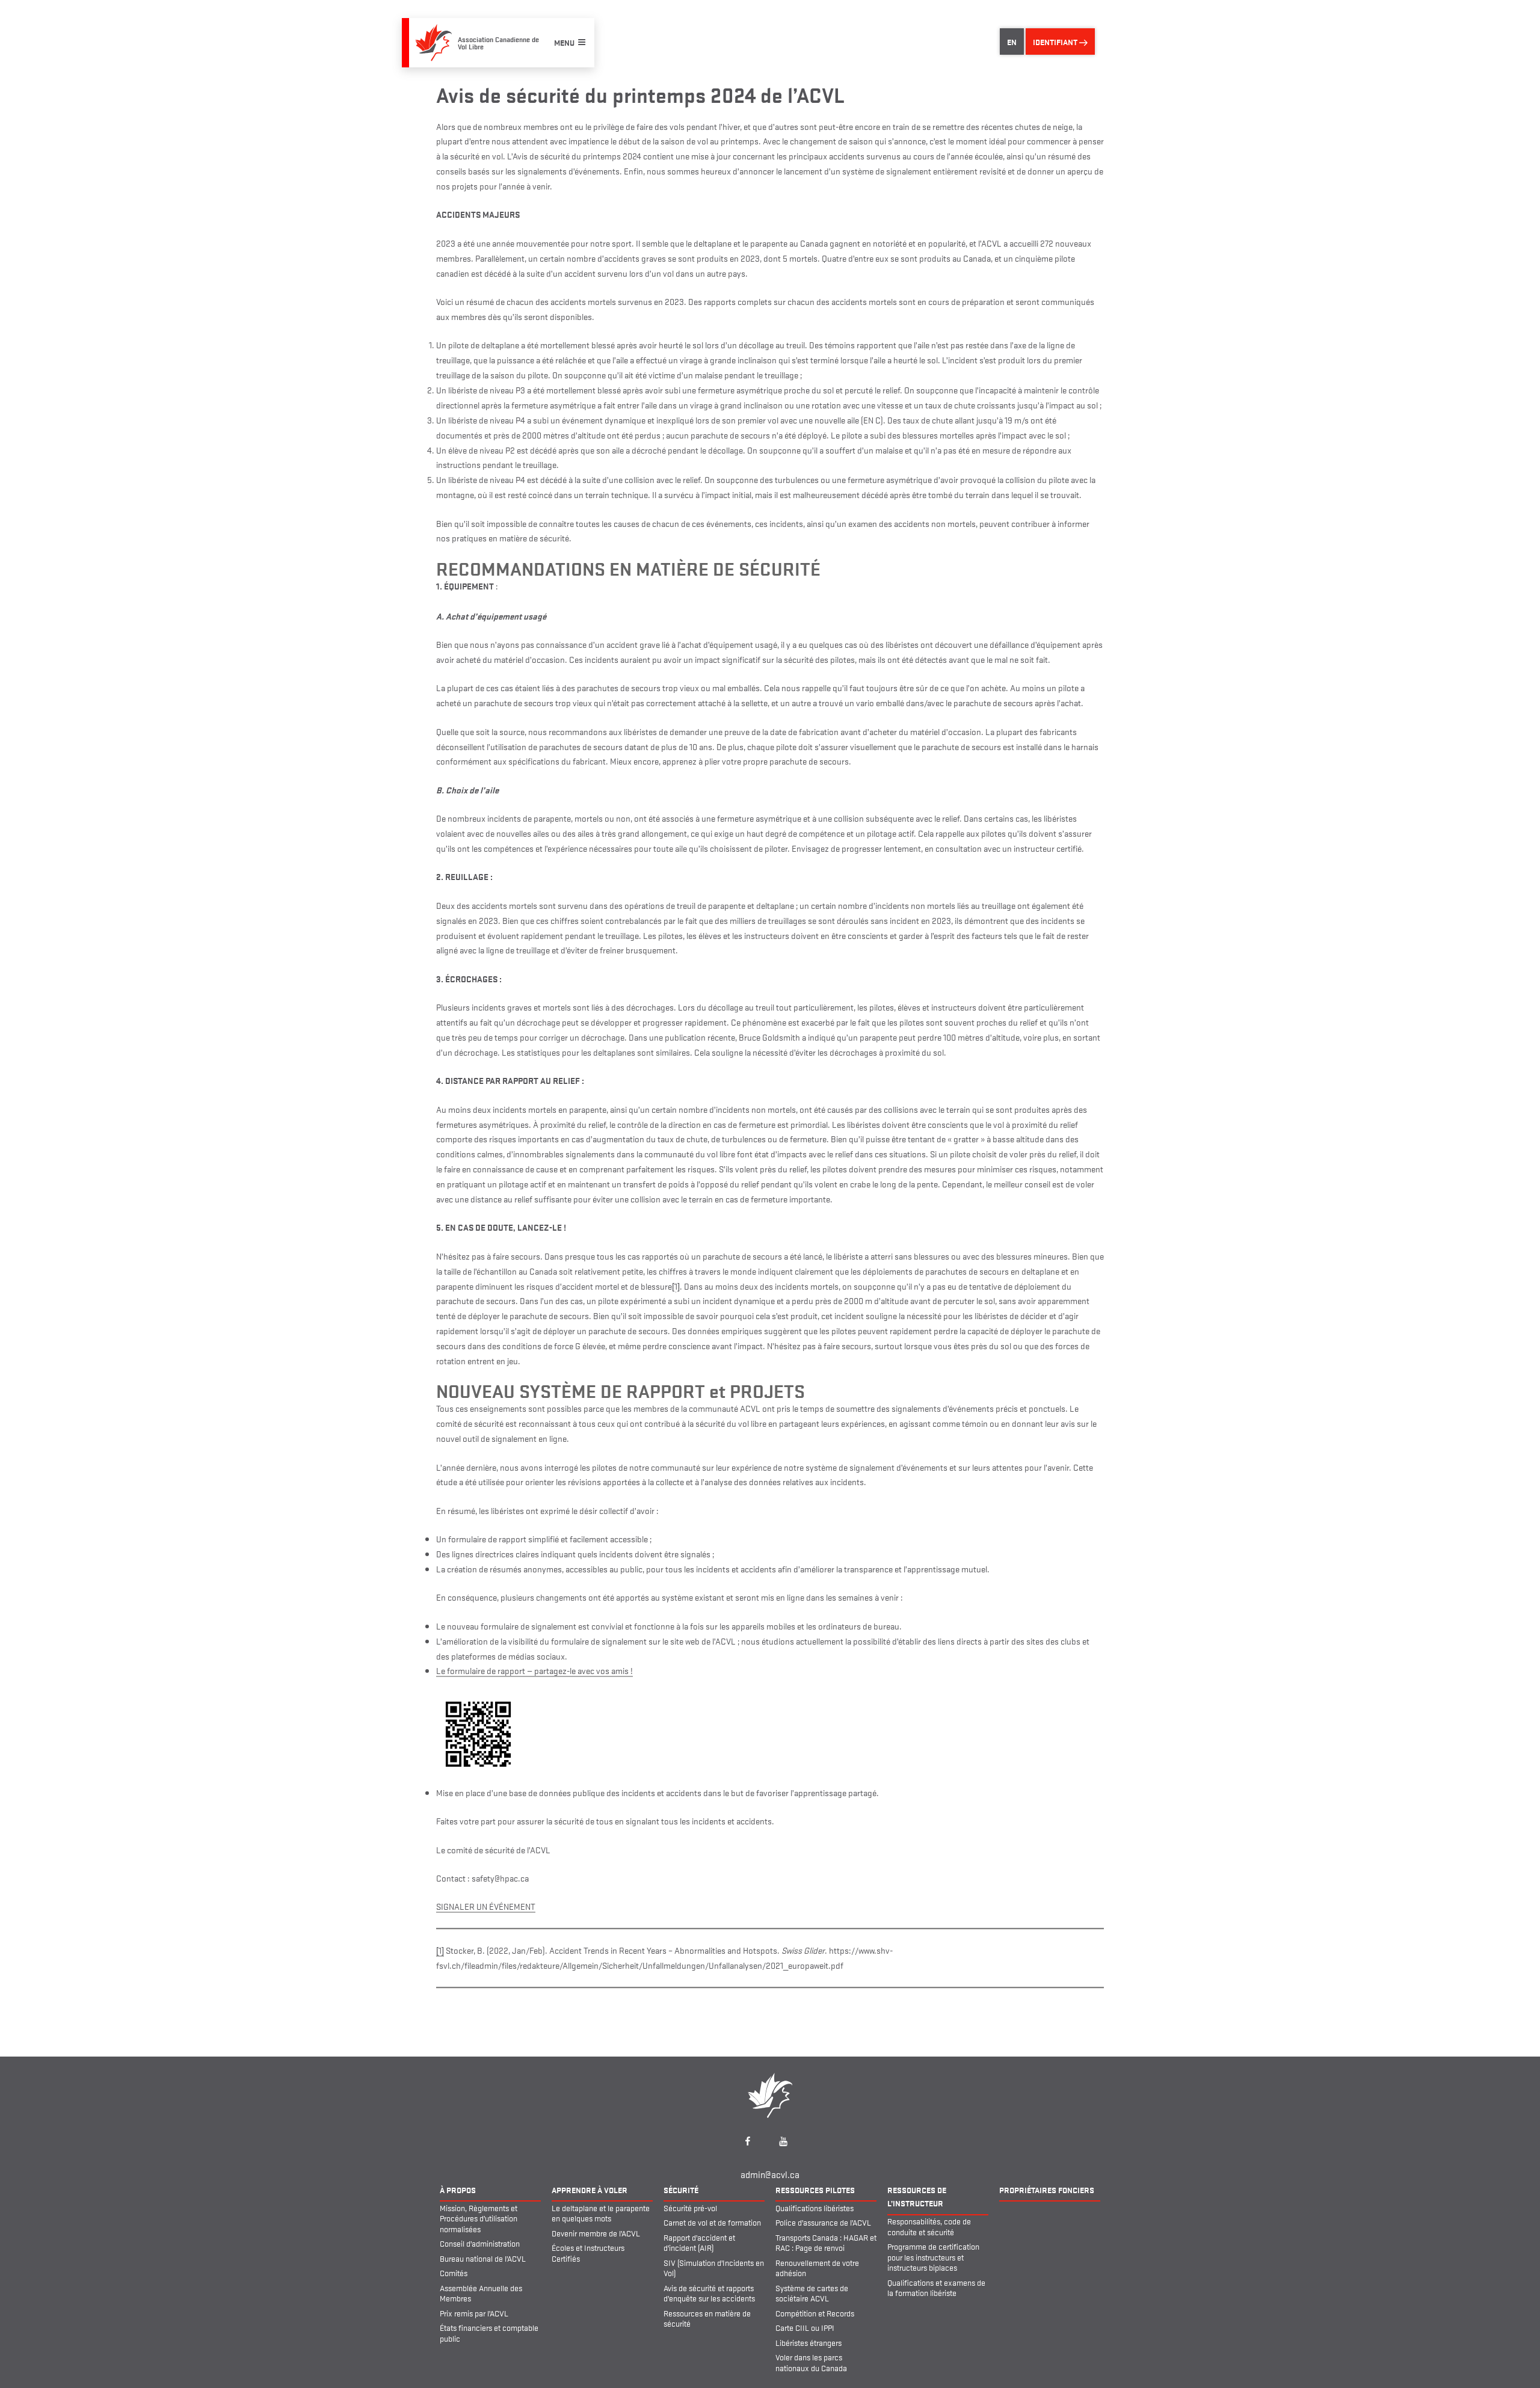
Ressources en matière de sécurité (707, 2318)
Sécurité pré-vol (690, 2208)
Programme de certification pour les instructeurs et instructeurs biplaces (933, 2257)
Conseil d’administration (480, 2243)
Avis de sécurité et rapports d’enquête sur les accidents (709, 2293)
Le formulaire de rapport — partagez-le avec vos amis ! (534, 1670)
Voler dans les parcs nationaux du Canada (811, 2362)
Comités (454, 2273)
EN (1012, 42)
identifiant (1056, 42)
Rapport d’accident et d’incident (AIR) (699, 2242)
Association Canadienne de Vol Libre (498, 42)
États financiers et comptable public (489, 2333)
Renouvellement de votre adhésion (817, 2268)
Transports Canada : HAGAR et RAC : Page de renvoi (826, 2242)
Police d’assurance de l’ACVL (823, 2222)
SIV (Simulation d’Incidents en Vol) (714, 2268)
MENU (564, 42)
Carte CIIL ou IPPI (805, 2327)
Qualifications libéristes (815, 2208)
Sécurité (681, 2190)
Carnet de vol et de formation (712, 2222)
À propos (458, 2190)
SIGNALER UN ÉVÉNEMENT (486, 1906)
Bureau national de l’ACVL (483, 2258)
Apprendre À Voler (590, 2190)
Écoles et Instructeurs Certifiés (588, 2253)
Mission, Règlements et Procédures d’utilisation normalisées (479, 2218)
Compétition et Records (815, 2313)
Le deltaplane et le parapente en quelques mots (601, 2213)
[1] (676, 1286)
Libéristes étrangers (808, 2342)
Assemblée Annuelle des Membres (481, 2293)
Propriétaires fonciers (1047, 2190)
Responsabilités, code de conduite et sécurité (929, 2226)
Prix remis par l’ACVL (474, 2313)
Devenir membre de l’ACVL (596, 2233)
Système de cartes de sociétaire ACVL (812, 2293)
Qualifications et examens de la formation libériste (936, 2288)
